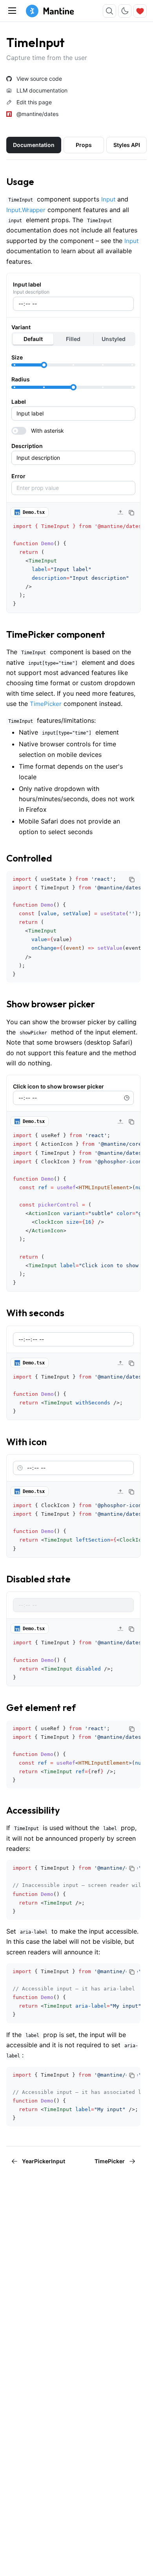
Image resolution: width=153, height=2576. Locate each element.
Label (19, 402)
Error (18, 476)
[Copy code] (131, 513)
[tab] (34, 145)
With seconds (35, 1313)
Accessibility (33, 1810)
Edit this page (34, 102)
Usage (20, 181)
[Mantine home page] (50, 11)
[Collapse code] (120, 513)
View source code (39, 79)
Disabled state (38, 1579)
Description (27, 446)
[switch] (73, 431)
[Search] (109, 11)
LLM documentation (42, 91)
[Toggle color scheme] (125, 11)
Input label (27, 284)
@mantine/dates (37, 114)
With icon (26, 1442)
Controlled (29, 858)
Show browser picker (51, 1004)
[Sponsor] (140, 11)
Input (108, 199)
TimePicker (46, 704)
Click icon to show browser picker (58, 1086)
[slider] (44, 365)
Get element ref (41, 1707)
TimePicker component (56, 634)
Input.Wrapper (26, 210)
